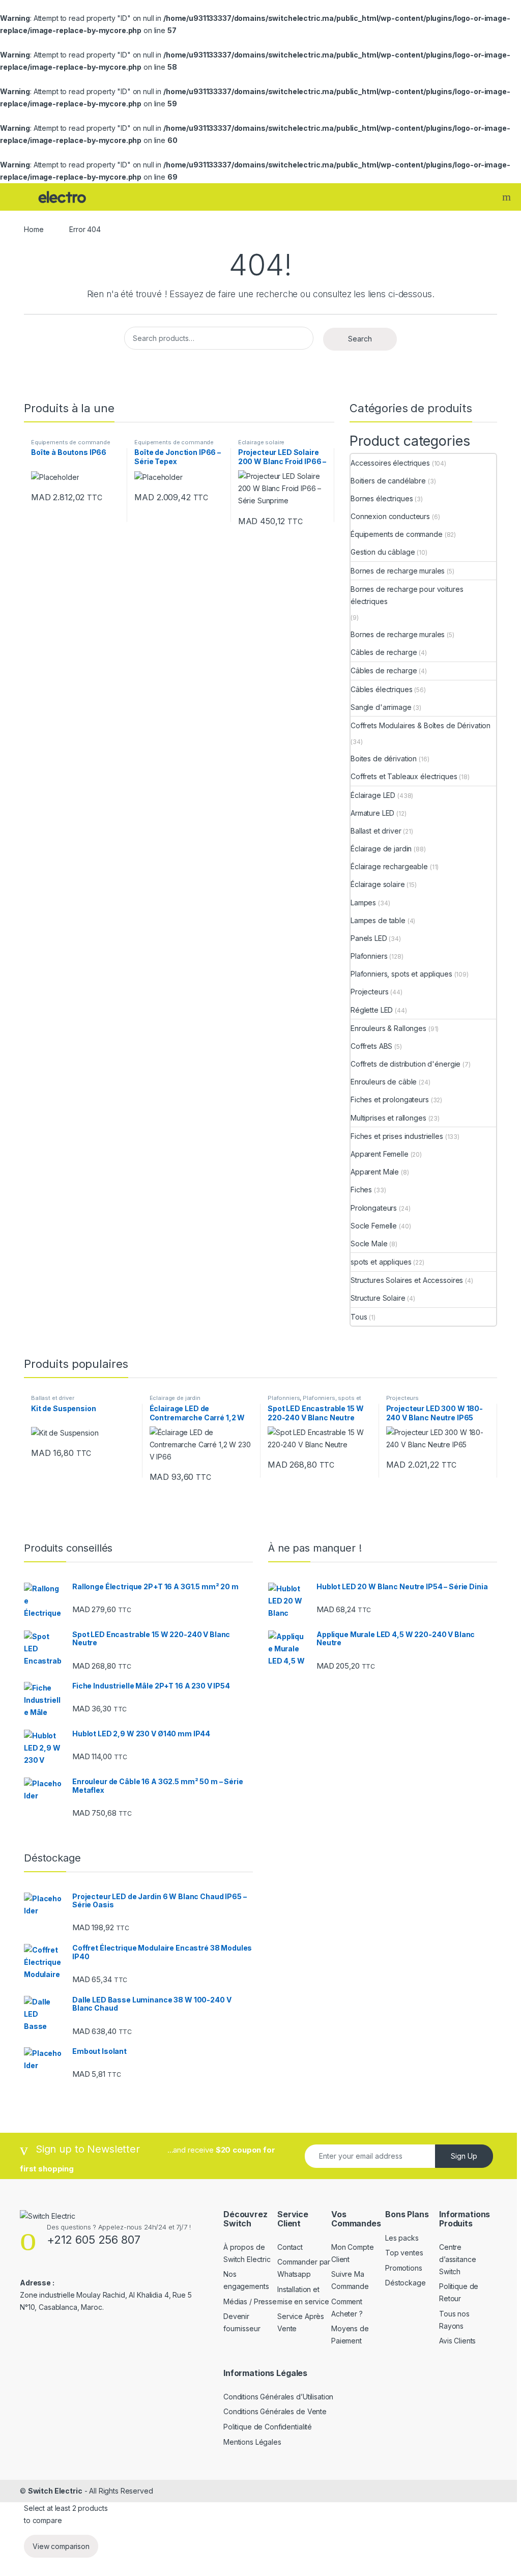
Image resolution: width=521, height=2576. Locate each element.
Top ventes (404, 2253)
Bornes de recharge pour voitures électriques (407, 595)
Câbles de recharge (384, 652)
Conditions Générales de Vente (275, 2411)
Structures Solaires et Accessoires (407, 1280)
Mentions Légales (252, 2442)
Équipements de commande (71, 442)
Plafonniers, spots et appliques (401, 974)
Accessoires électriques (390, 463)
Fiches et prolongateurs (390, 1099)
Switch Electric (55, 2491)
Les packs (402, 2238)
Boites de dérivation (384, 759)
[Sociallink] (24, 2328)
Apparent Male (375, 1172)
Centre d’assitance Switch (457, 2259)
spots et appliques (381, 1262)
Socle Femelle (374, 1226)
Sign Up (464, 2156)
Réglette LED (372, 1010)
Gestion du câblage (383, 552)
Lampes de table (378, 920)
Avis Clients (457, 2341)
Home (34, 229)
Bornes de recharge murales (398, 571)
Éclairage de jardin (381, 849)
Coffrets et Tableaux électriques (404, 776)
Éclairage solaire (262, 442)
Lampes (363, 903)
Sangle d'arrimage (381, 707)
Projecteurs (369, 992)
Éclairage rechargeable (389, 866)
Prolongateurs (374, 1208)
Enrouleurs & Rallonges (388, 1028)
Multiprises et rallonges (388, 1118)
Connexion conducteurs (390, 516)
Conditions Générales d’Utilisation (278, 2397)
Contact (290, 2247)
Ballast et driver (376, 831)
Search (508, 197)
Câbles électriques (381, 689)
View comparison (61, 2546)
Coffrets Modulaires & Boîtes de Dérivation (421, 725)
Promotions (404, 2268)
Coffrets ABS (371, 1046)
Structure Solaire (378, 1298)
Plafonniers (369, 956)
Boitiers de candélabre (388, 481)
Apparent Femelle (380, 1154)
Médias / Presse (250, 2301)
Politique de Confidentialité (268, 2427)
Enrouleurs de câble (384, 1082)
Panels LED (369, 938)
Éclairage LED (373, 795)
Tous (359, 1317)
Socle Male (369, 1243)
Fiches (361, 1190)
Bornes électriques (382, 498)
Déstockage (406, 2283)
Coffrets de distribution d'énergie (406, 1064)
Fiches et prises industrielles (397, 1136)
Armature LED (372, 813)
